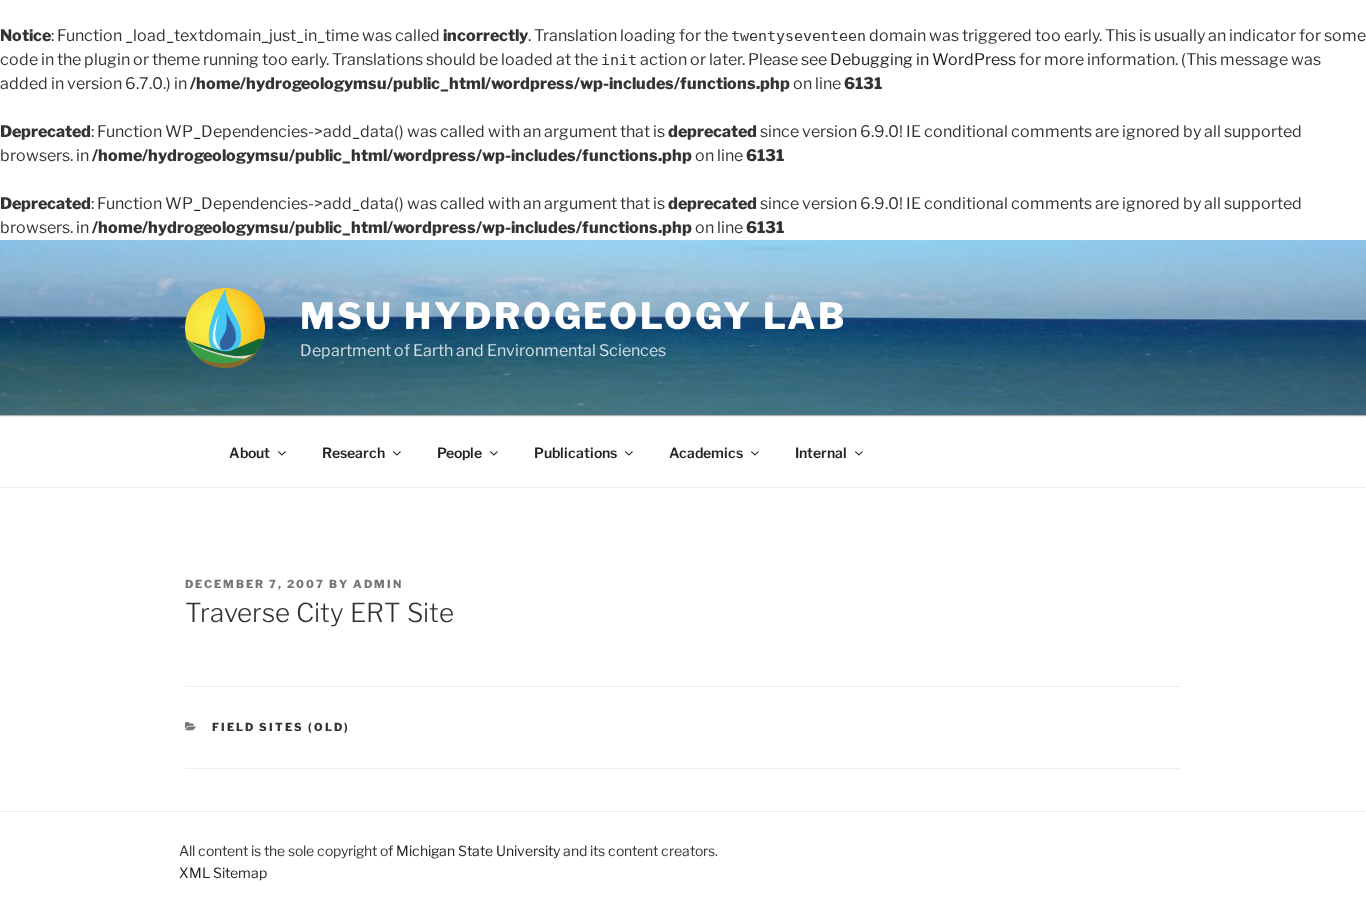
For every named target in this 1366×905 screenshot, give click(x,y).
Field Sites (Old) (281, 727)
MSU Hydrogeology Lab (574, 316)
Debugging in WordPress (923, 59)
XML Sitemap (223, 872)
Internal (821, 452)
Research (353, 452)
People (459, 452)
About (249, 452)
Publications (575, 452)
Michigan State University (478, 850)
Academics (706, 452)
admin (378, 584)
